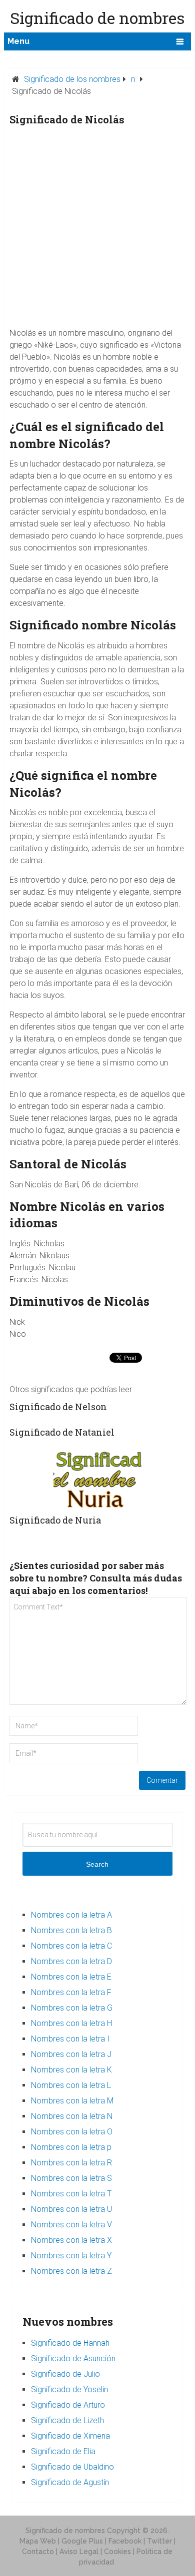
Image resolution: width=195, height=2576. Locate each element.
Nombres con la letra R (71, 2163)
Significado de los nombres (72, 79)
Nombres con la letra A (71, 1915)
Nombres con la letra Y (71, 2256)
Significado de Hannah (70, 2343)
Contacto (38, 2552)
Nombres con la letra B (71, 1930)
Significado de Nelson (58, 1407)
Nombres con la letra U (71, 2209)
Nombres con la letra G (72, 2008)
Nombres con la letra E (71, 1977)
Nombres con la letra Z (71, 2271)
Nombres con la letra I (70, 2039)
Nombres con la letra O (72, 2132)
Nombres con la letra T (71, 2194)
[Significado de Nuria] (97, 1478)
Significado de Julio (65, 2374)
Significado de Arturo (68, 2405)
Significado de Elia (63, 2451)
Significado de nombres (65, 2531)
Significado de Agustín (70, 2482)
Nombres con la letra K (71, 2070)
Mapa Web (38, 2541)
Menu (18, 41)
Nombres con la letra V (71, 2225)
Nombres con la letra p (71, 2147)
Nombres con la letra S (71, 2178)
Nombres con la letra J (71, 2054)
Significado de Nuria (55, 1520)
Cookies (117, 2552)
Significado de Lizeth (67, 2420)
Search (97, 1864)
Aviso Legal (79, 2552)
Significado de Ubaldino (72, 2467)
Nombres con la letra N (72, 2116)
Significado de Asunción (73, 2358)
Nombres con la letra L (71, 2085)
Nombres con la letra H (71, 2023)
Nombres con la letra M (72, 2101)
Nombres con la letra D (71, 1961)
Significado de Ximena (70, 2436)
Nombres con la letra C (71, 1946)
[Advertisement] (97, 230)
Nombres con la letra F (71, 1992)
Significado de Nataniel (62, 1432)
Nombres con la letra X (71, 2240)
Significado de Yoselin (69, 2389)
